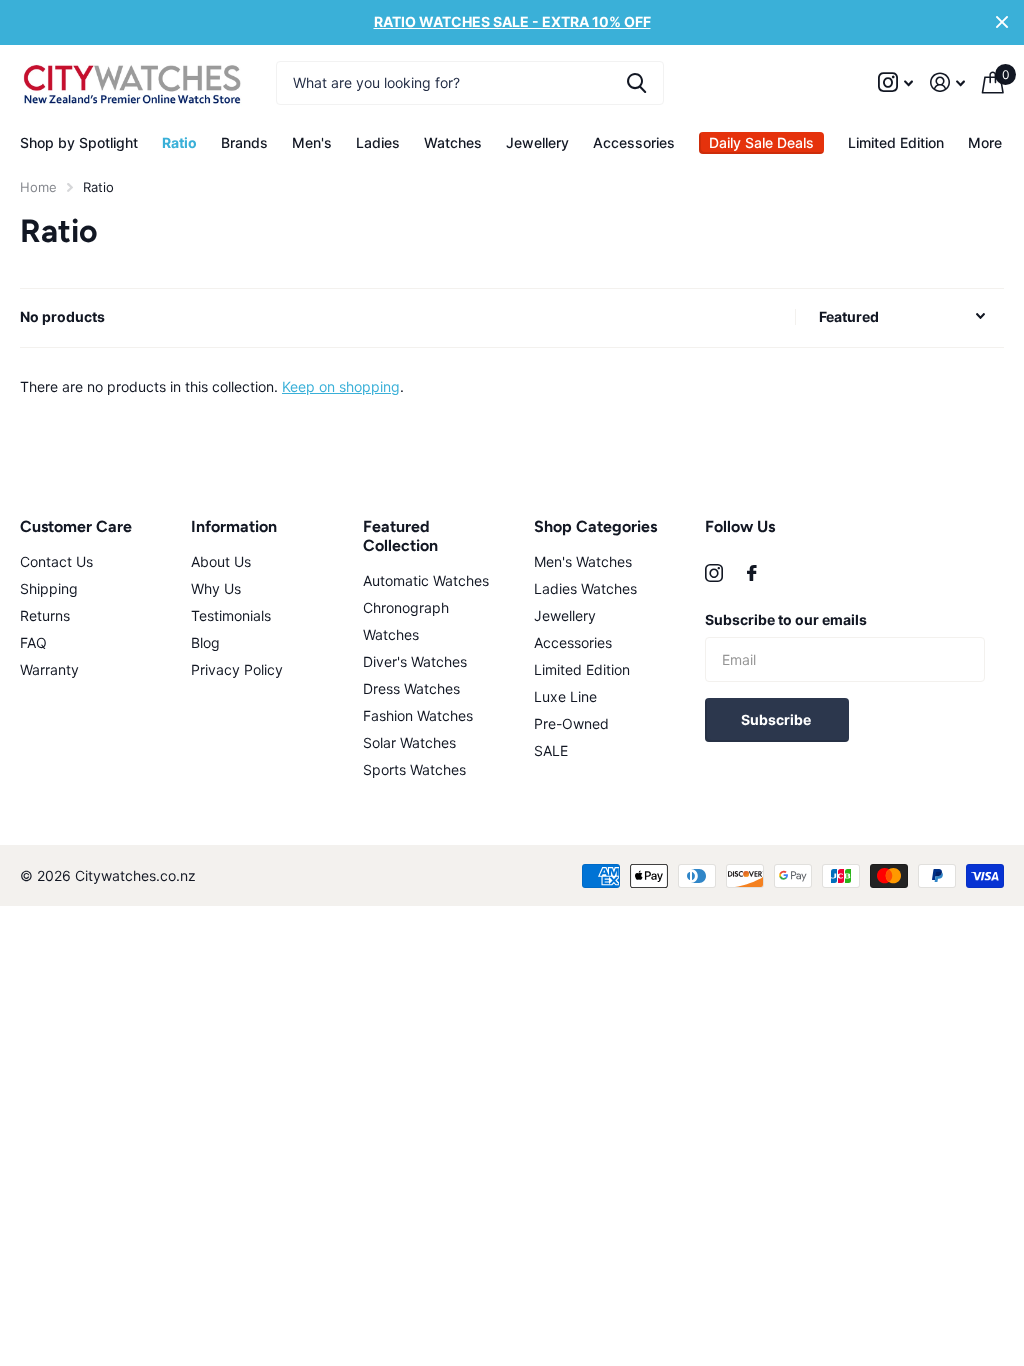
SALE (551, 750)
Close (1002, 22)
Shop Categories (595, 526)
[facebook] (752, 573)
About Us (221, 561)
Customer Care (76, 526)
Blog (205, 642)
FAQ (33, 642)
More (985, 142)
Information (234, 526)
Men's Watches (583, 561)
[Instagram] (714, 573)
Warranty (49, 669)
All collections (79, 143)
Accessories (573, 642)
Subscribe (777, 719)
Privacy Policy (237, 669)
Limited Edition (896, 142)
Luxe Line (565, 696)
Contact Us (56, 561)
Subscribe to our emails (786, 619)
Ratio (179, 142)
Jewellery (565, 615)
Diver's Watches (415, 661)
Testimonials (231, 615)
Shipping (49, 588)
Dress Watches (411, 688)
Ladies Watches (585, 588)
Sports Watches (414, 769)
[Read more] (896, 82)
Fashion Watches (418, 715)
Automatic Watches (426, 580)
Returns (45, 615)
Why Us (216, 588)
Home (38, 187)
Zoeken (636, 83)
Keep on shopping (341, 386)
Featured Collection (400, 536)
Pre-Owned (571, 723)
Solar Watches (409, 742)
